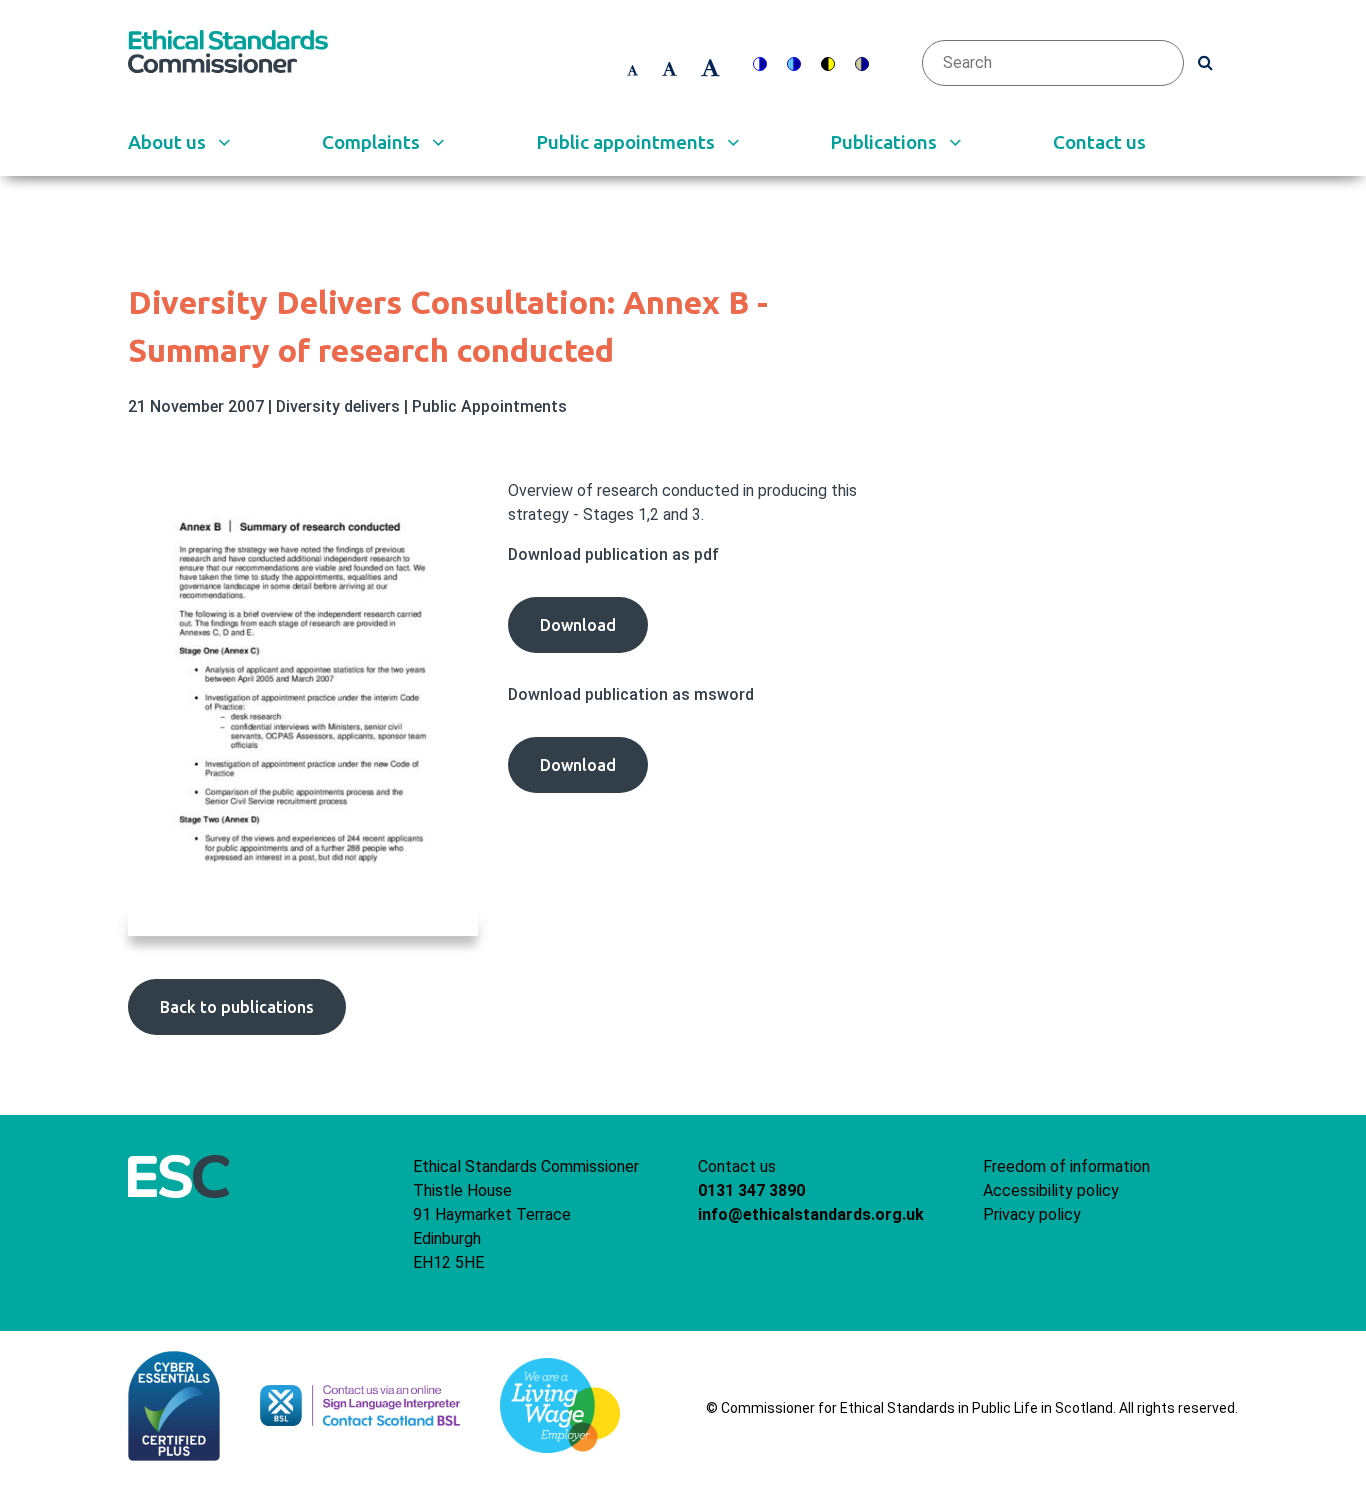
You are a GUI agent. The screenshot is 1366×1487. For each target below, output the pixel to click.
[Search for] (1205, 62)
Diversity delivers (340, 406)
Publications (885, 142)
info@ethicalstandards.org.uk (811, 1214)
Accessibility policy (1051, 1190)
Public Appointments (489, 406)
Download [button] (594, 634)
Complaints (373, 142)
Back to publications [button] (237, 1007)
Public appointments (627, 142)
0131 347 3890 (751, 1190)
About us (169, 142)
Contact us (1099, 142)
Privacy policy (1032, 1214)
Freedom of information (1066, 1166)
